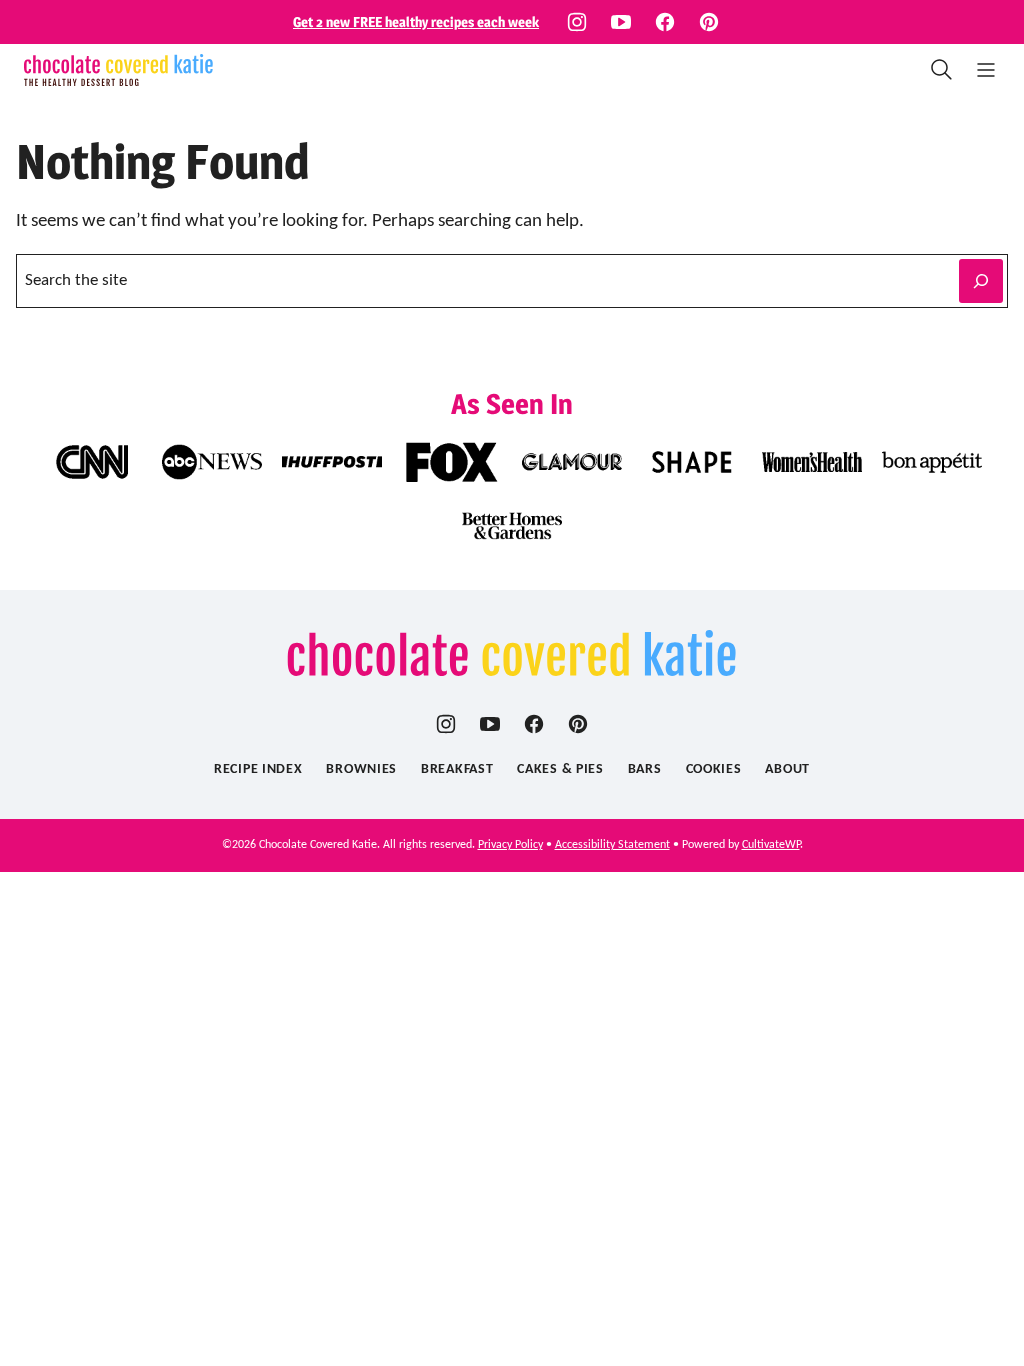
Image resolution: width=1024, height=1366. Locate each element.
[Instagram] (577, 22)
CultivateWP (771, 845)
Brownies (361, 769)
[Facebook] (665, 22)
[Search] (942, 70)
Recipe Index (258, 769)
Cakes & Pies (560, 769)
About (787, 769)
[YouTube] (621, 22)
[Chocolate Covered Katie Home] (118, 70)
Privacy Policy (510, 845)
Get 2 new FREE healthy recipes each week (416, 21)
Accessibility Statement (612, 845)
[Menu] (986, 70)
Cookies (714, 769)
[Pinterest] (709, 22)
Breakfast (457, 769)
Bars (645, 769)
